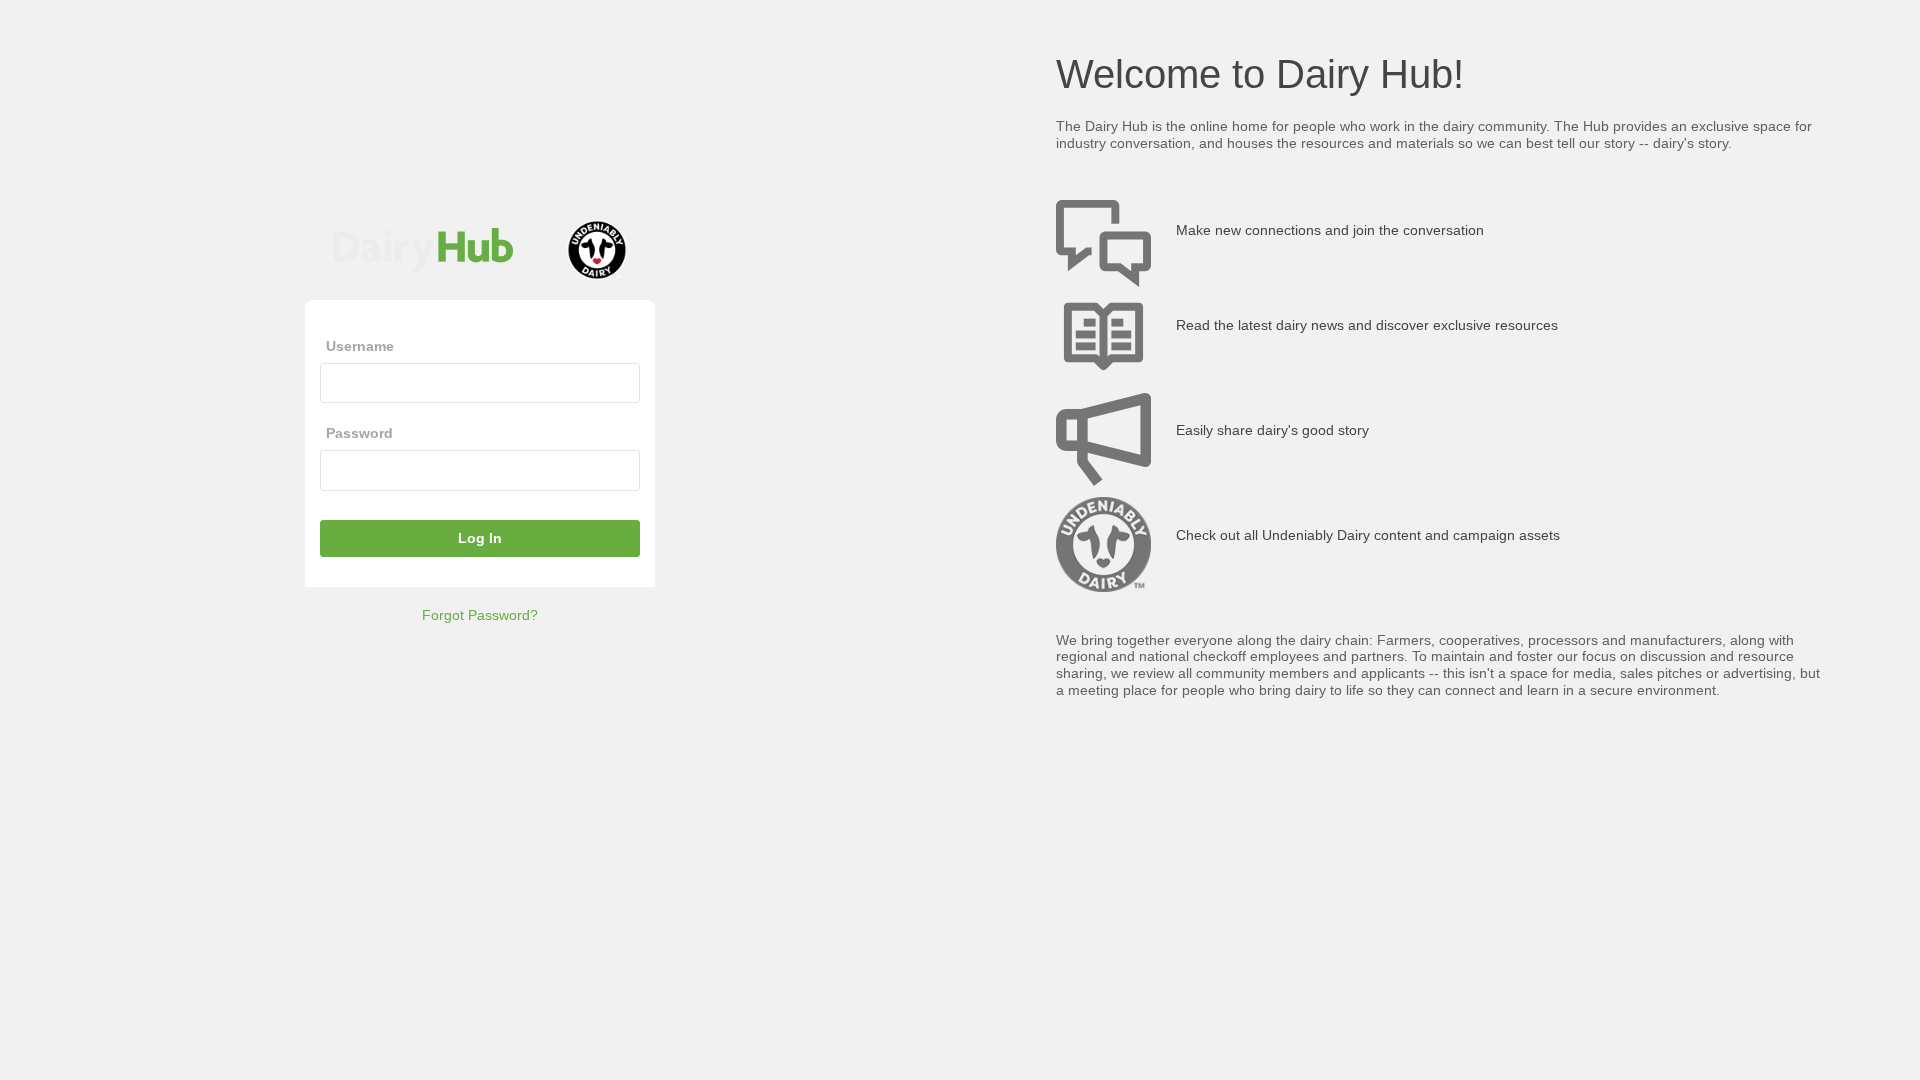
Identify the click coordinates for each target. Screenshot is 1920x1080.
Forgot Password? (480, 615)
